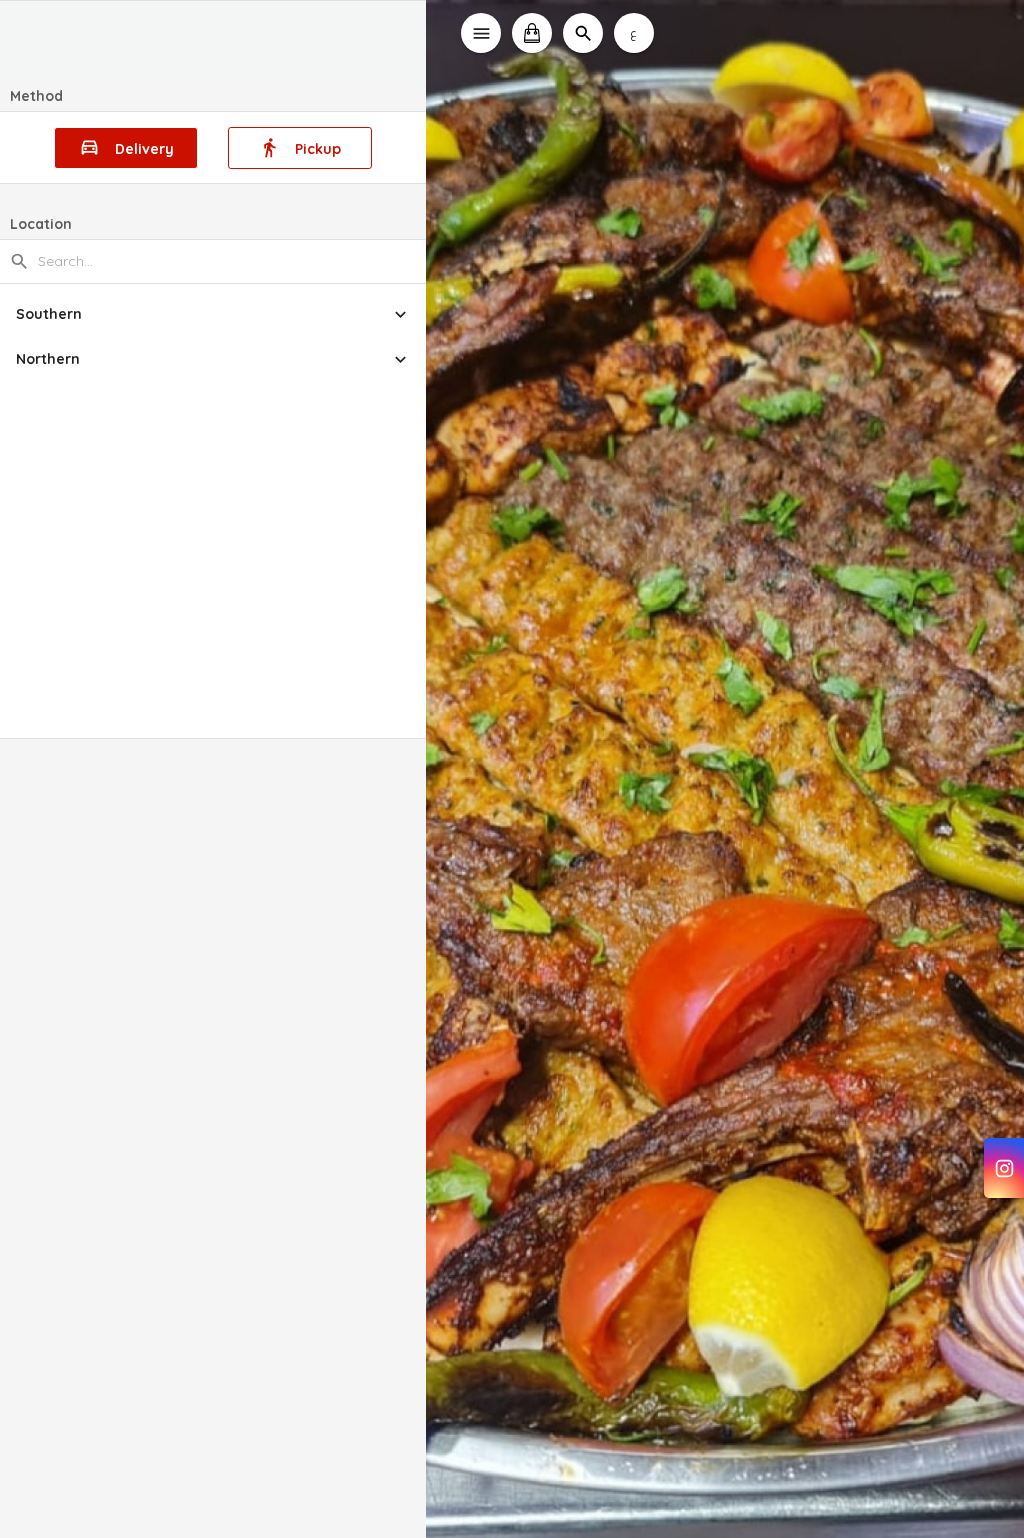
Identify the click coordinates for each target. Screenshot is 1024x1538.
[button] (213, 314)
